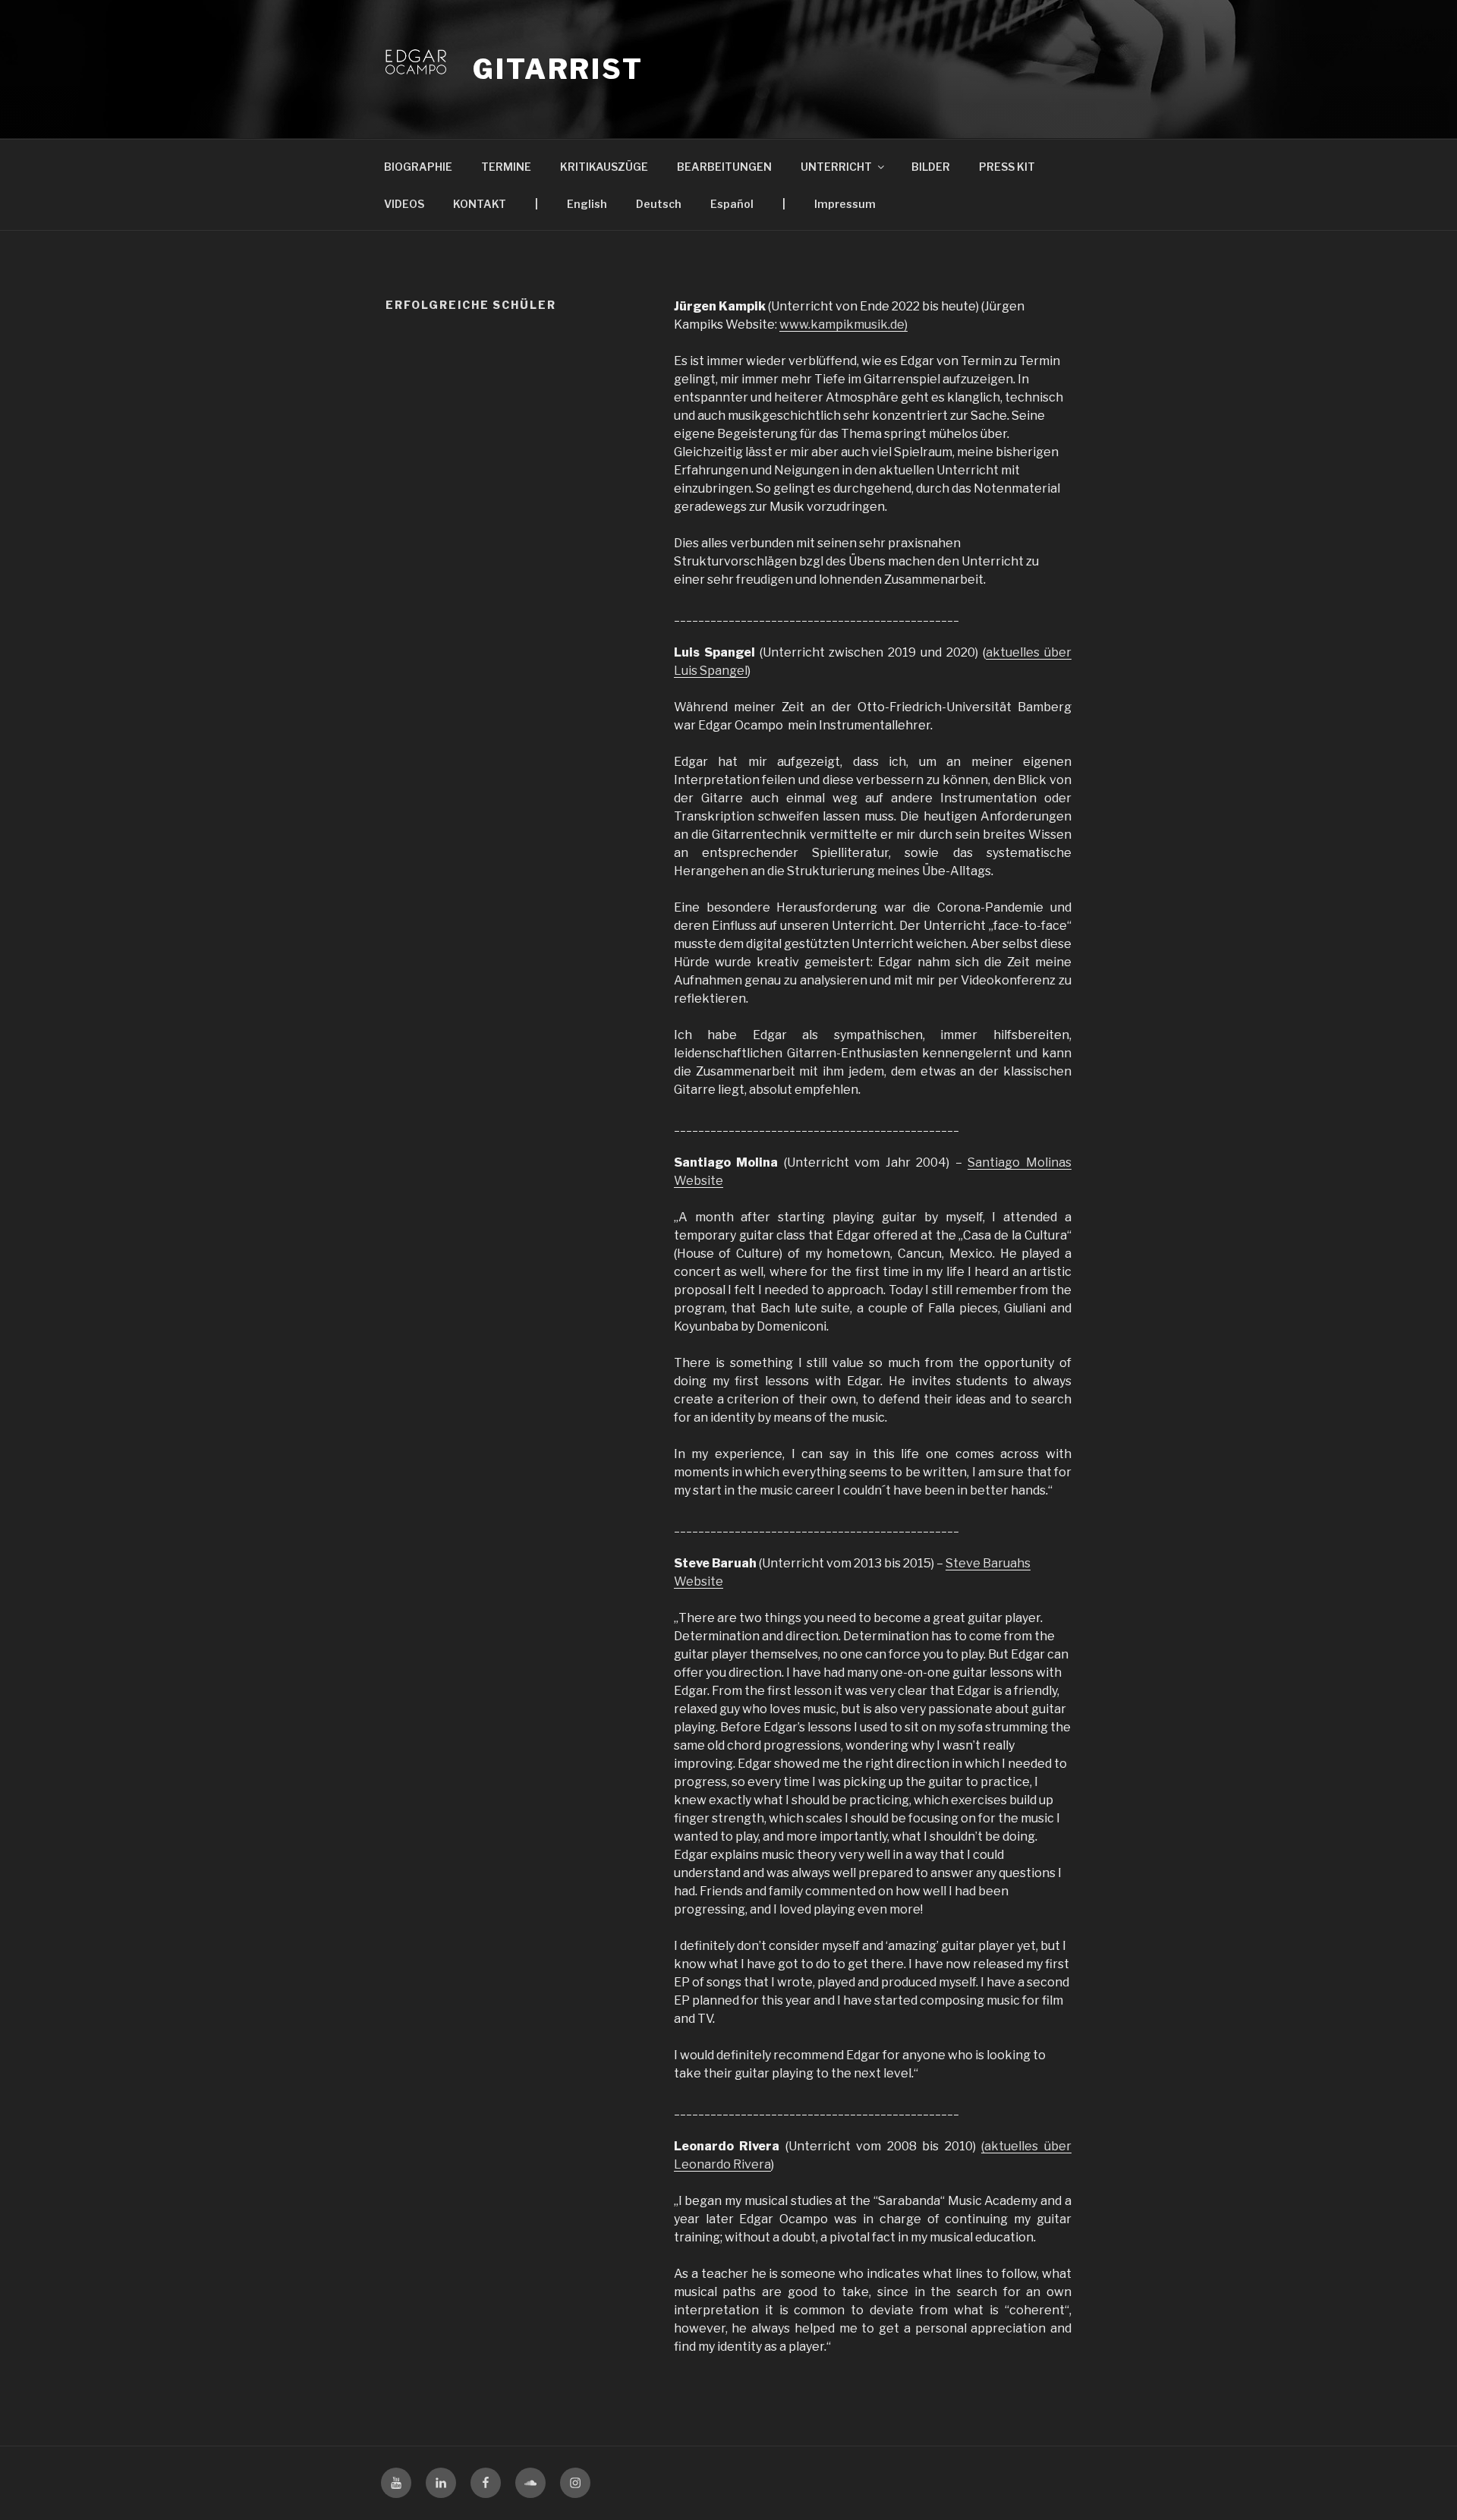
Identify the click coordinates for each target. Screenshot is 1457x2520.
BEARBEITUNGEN (724, 167)
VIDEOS (404, 204)
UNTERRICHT (836, 167)
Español (732, 204)
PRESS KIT (1007, 167)
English (587, 204)
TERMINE (506, 167)
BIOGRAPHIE (418, 167)
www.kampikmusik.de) (843, 324)
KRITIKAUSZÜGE (604, 167)
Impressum (845, 204)
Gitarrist (558, 69)
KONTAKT (480, 204)
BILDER (931, 167)
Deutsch (659, 204)
